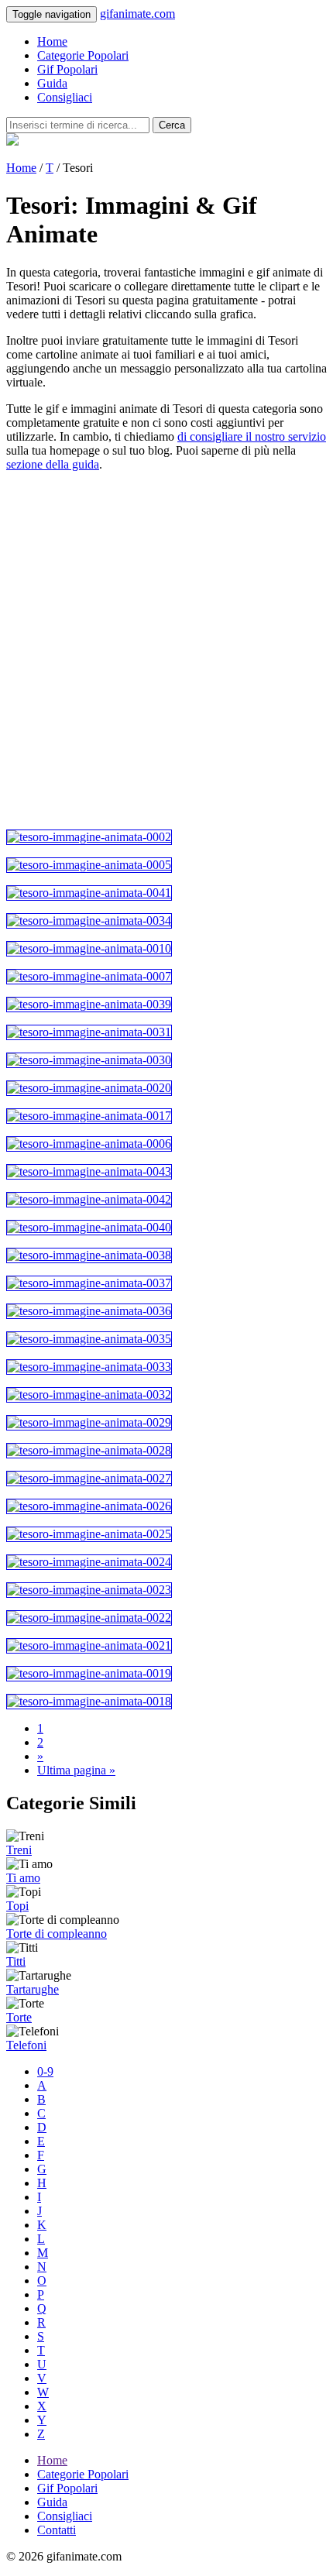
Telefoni (26, 2045)
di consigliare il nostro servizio (252, 436)
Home (52, 41)
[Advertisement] (166, 651)
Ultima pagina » (76, 1770)
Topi (17, 1906)
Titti (16, 1961)
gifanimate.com (137, 14)
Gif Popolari (67, 69)
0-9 (45, 2071)
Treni (19, 1850)
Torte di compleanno (57, 1934)
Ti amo (23, 1878)
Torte (19, 2017)
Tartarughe (33, 1989)
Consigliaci (65, 97)
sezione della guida (53, 464)
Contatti (57, 2530)
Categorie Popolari (83, 55)
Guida (52, 83)
